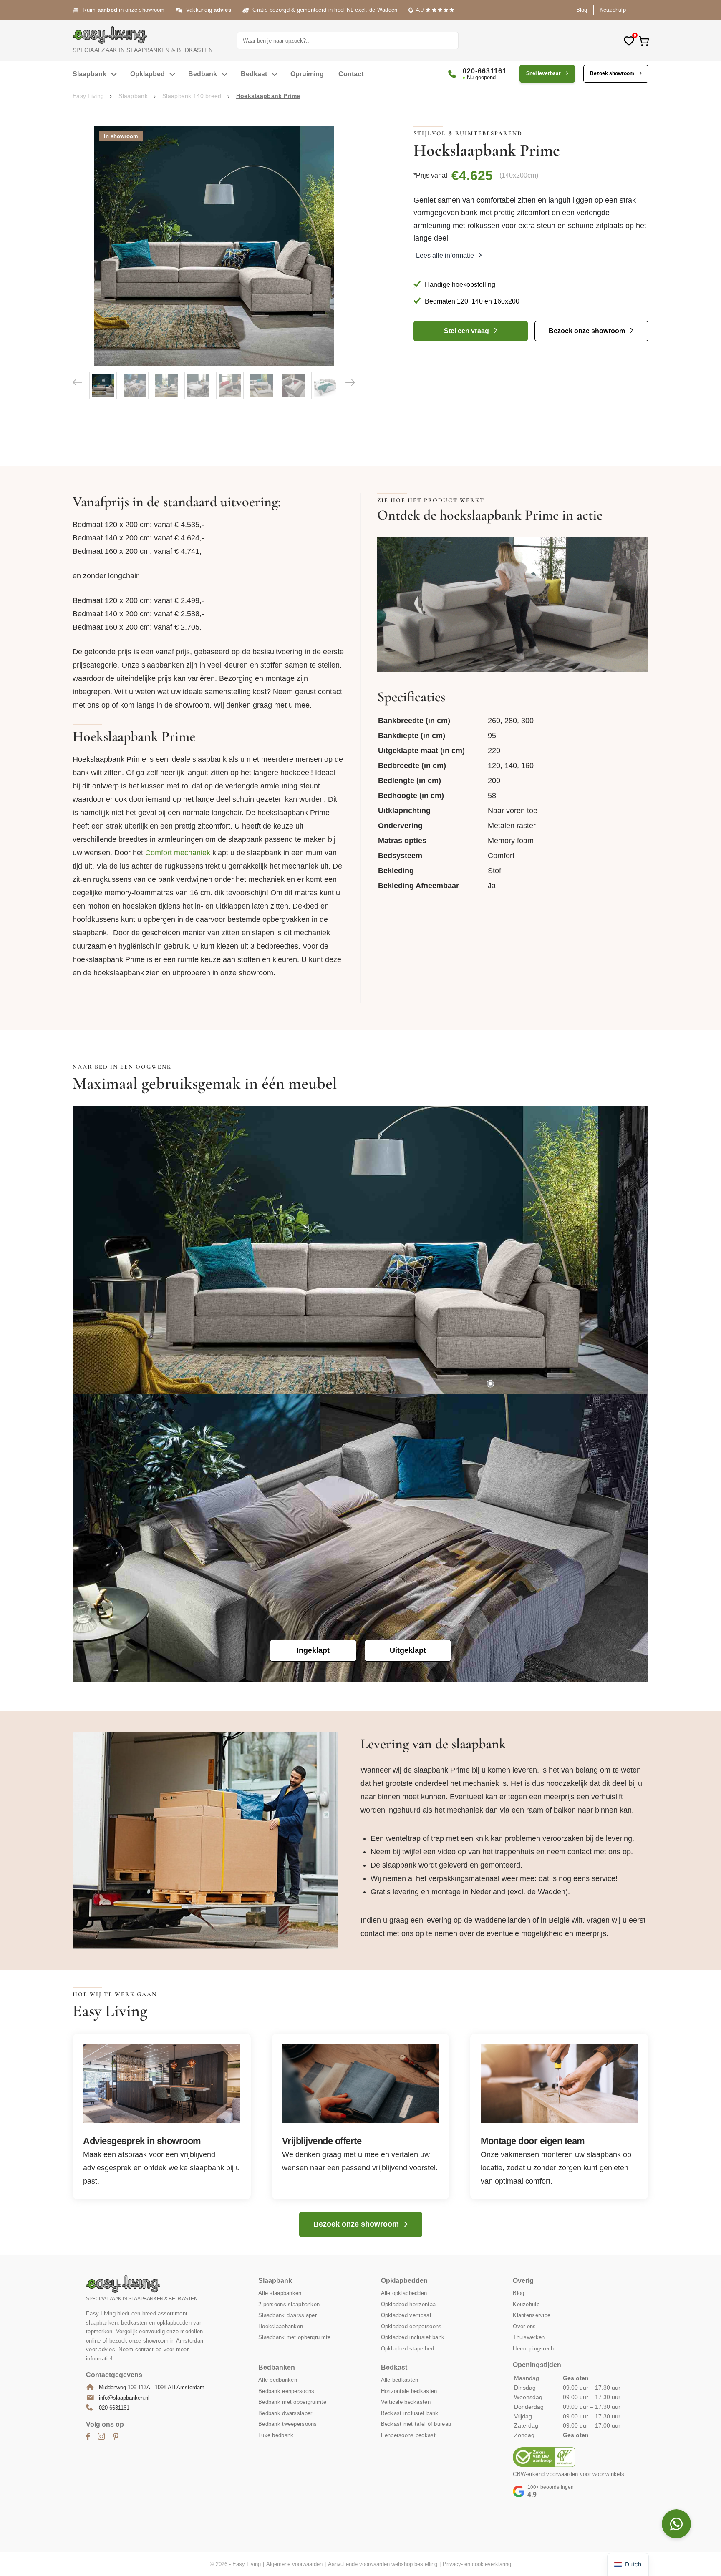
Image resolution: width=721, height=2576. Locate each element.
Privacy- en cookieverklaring (477, 2564)
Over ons (524, 2326)
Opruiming (307, 74)
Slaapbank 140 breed (192, 96)
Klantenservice (532, 2315)
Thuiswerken (529, 2337)
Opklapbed (147, 74)
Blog (582, 10)
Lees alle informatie (445, 255)
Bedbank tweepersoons (288, 2424)
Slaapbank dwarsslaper (287, 2315)
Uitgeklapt (408, 1650)
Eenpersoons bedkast (408, 2435)
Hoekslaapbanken (281, 2326)
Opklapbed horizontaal (409, 2304)
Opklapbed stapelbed (407, 2349)
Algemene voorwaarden (294, 2564)
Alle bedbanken (278, 2380)
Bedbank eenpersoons (286, 2391)
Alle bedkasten (400, 2380)
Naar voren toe (513, 811)
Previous (77, 382)
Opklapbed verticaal (406, 2315)
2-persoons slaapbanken (289, 2304)
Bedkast (254, 74)
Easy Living (88, 96)
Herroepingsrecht (534, 2349)
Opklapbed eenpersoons (411, 2326)
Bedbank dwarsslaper (285, 2413)
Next (350, 382)
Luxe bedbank (276, 2435)
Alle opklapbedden (404, 2293)
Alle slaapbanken (280, 2293)
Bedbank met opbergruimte (292, 2402)
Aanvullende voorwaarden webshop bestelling (383, 2564)
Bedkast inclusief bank (410, 2413)
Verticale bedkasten (406, 2402)
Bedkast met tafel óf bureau (416, 2424)
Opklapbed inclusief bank (413, 2337)
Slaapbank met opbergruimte (294, 2337)
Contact (351, 74)
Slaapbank (89, 74)
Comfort (501, 856)
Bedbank (203, 74)
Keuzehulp (613, 10)
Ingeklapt (313, 1650)
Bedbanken (277, 2367)
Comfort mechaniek (179, 853)
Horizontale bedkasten (409, 2391)
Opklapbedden (404, 2281)
